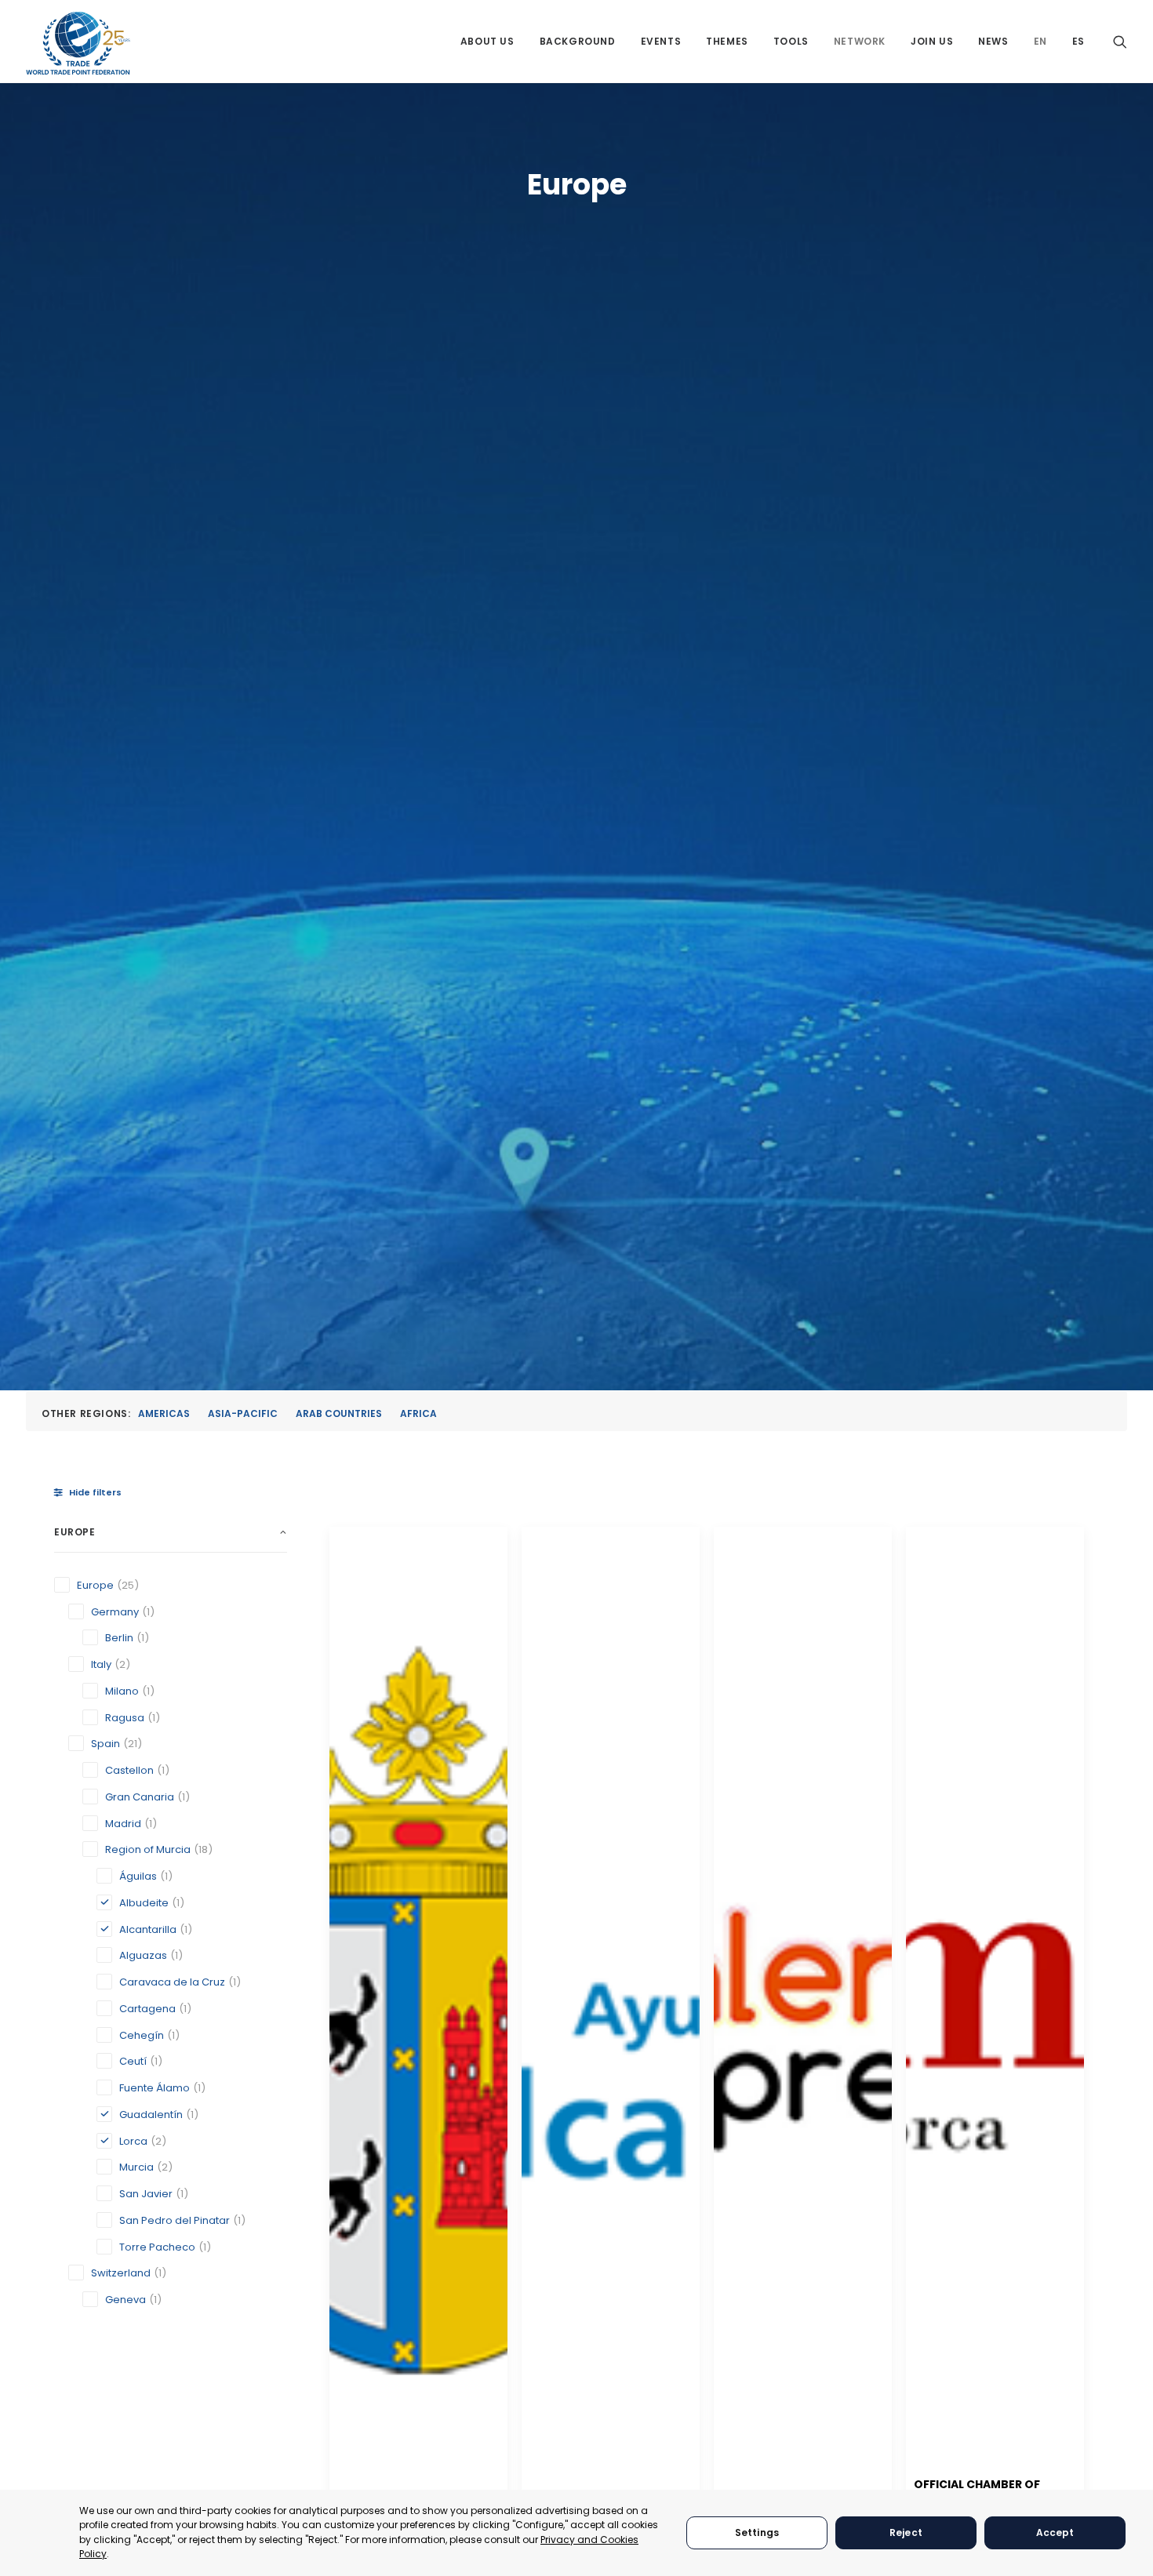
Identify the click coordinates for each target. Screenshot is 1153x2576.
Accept (1055, 2532)
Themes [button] (727, 41)
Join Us (932, 41)
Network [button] (860, 41)
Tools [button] (791, 41)
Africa (418, 1413)
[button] (1120, 41)
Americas (164, 1413)
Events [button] (661, 41)
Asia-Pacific (243, 1413)
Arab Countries (339, 1413)
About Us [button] (487, 41)
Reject (906, 2532)
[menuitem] (487, 41)
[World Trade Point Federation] (78, 43)
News (993, 41)
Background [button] (578, 41)
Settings (757, 2532)
